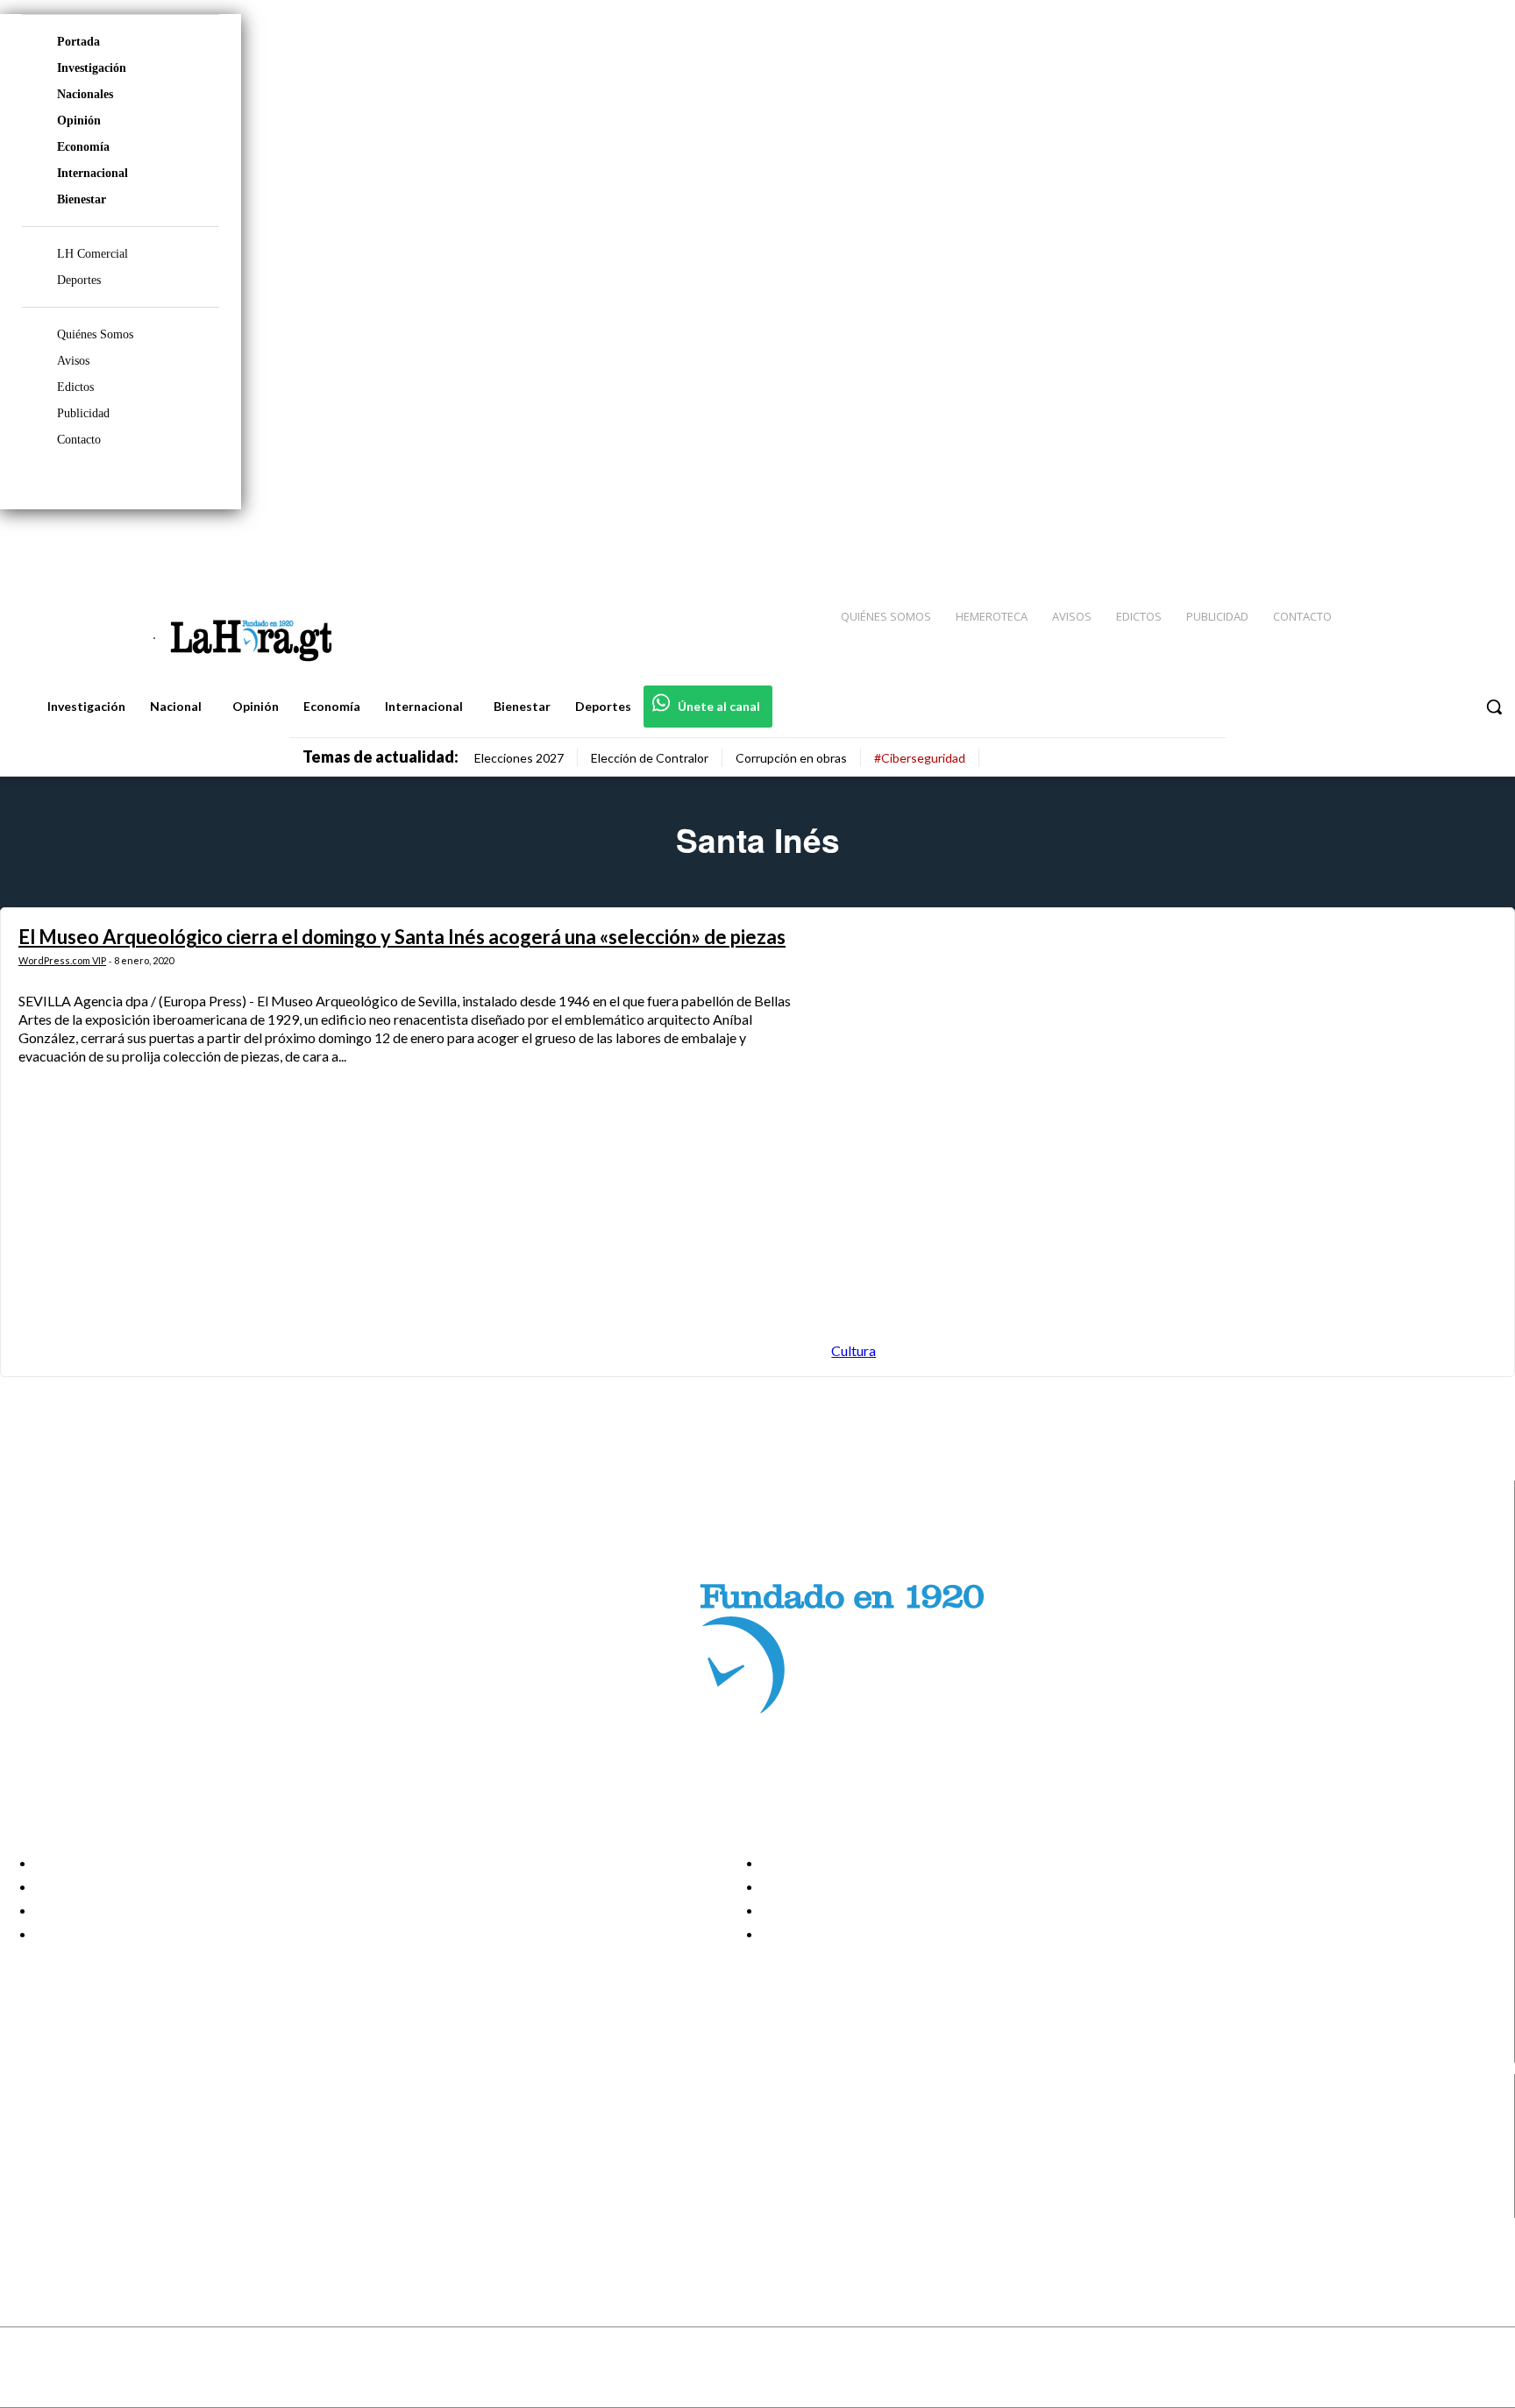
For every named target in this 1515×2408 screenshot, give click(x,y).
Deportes (79, 280)
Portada (78, 42)
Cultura (854, 1350)
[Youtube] (1482, 544)
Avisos (73, 361)
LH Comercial (92, 254)
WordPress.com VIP (62, 960)
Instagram (83, 2141)
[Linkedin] (1419, 544)
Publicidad (83, 413)
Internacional (92, 173)
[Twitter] (1450, 544)
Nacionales (85, 94)
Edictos (75, 387)
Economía (83, 147)
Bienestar (82, 199)
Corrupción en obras (791, 758)
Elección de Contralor (650, 758)
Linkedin (78, 2163)
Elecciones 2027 (519, 758)
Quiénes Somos (95, 334)
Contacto (79, 440)
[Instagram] (1388, 544)
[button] (1494, 707)
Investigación (92, 68)
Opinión (79, 121)
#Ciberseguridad (920, 758)
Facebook (82, 2119)
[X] (28, 2185)
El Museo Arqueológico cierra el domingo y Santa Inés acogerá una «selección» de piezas (402, 937)
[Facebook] (1357, 544)
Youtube (78, 2206)
